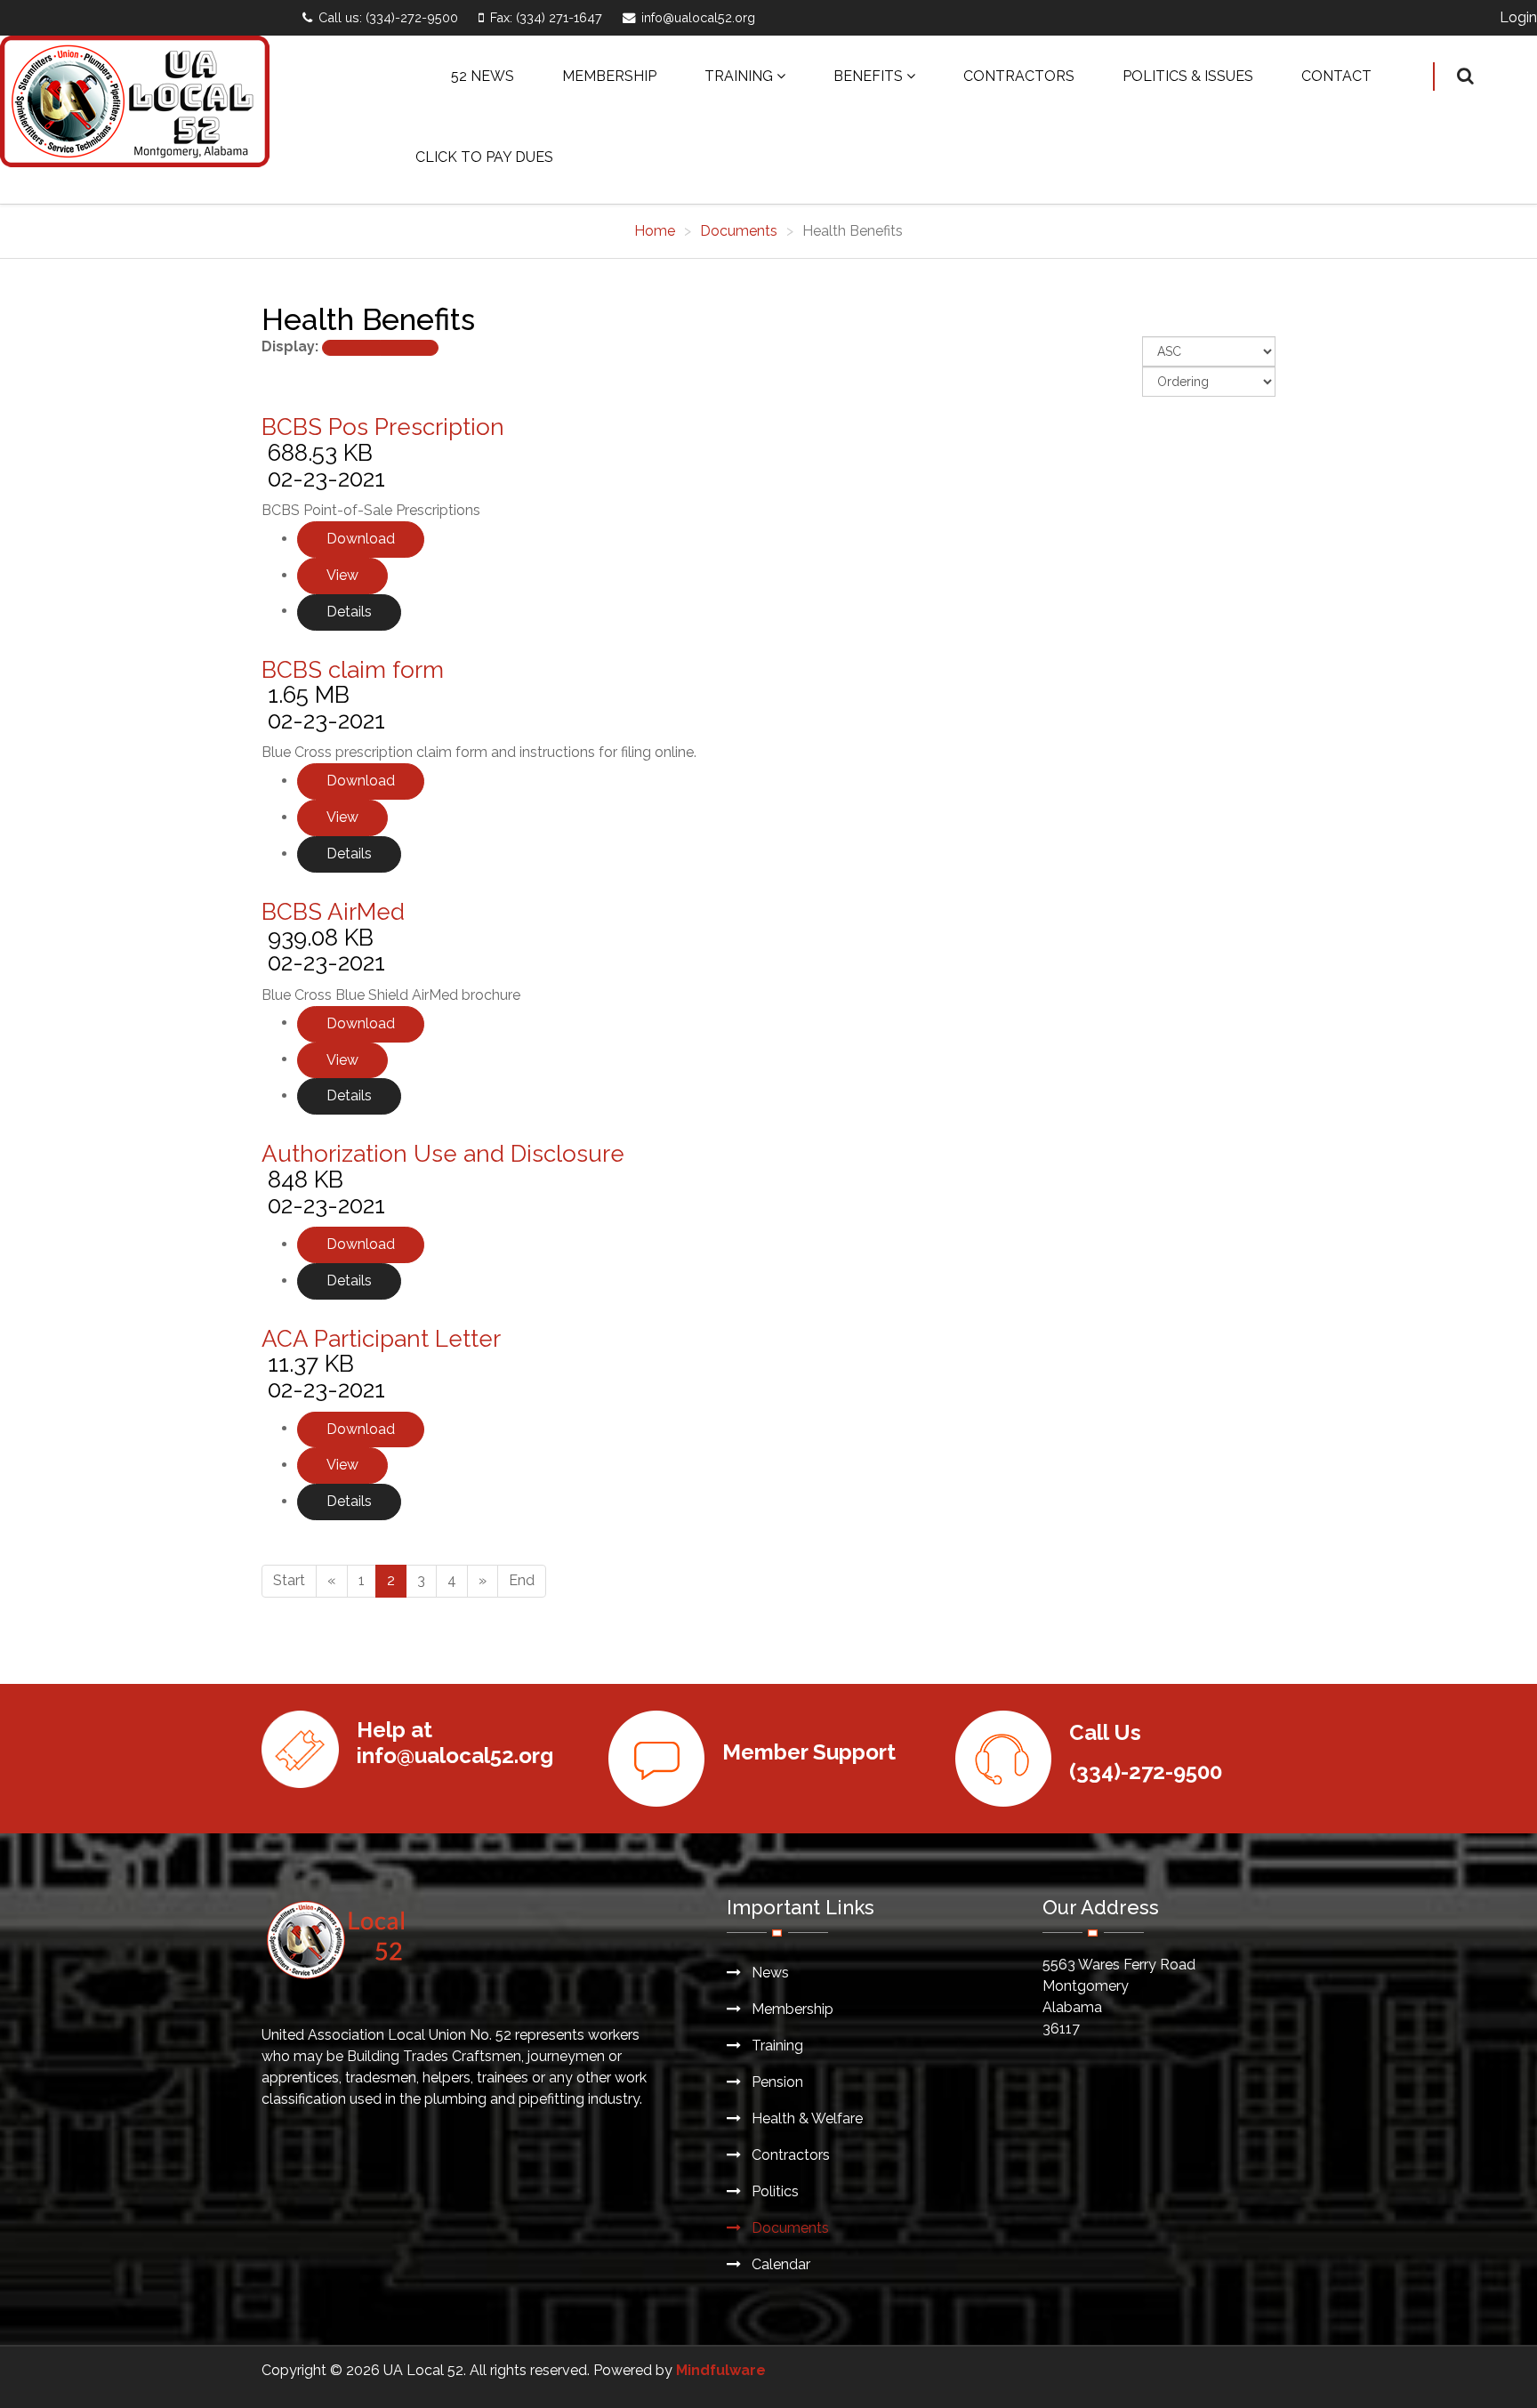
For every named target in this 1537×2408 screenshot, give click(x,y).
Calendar (779, 2264)
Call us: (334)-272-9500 (388, 17)
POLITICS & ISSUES (1188, 76)
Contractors (789, 2155)
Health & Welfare (805, 2118)
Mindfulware (721, 2370)
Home (655, 231)
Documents (739, 231)
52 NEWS (483, 76)
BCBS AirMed (333, 912)
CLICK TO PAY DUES (484, 157)
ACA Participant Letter (381, 1339)
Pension (776, 2082)
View (342, 575)
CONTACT (1336, 76)
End (522, 1580)
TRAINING (739, 76)
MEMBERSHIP (609, 76)
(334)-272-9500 (1146, 1772)
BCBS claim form (353, 670)
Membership (791, 2009)
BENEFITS (868, 76)
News (768, 1973)
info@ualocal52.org (698, 17)
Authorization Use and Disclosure (443, 1154)
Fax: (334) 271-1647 (546, 17)
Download (361, 539)
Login (1518, 17)
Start (289, 1580)
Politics (773, 2191)
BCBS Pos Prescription (383, 427)
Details (349, 612)
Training (776, 2046)
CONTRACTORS (1019, 76)
